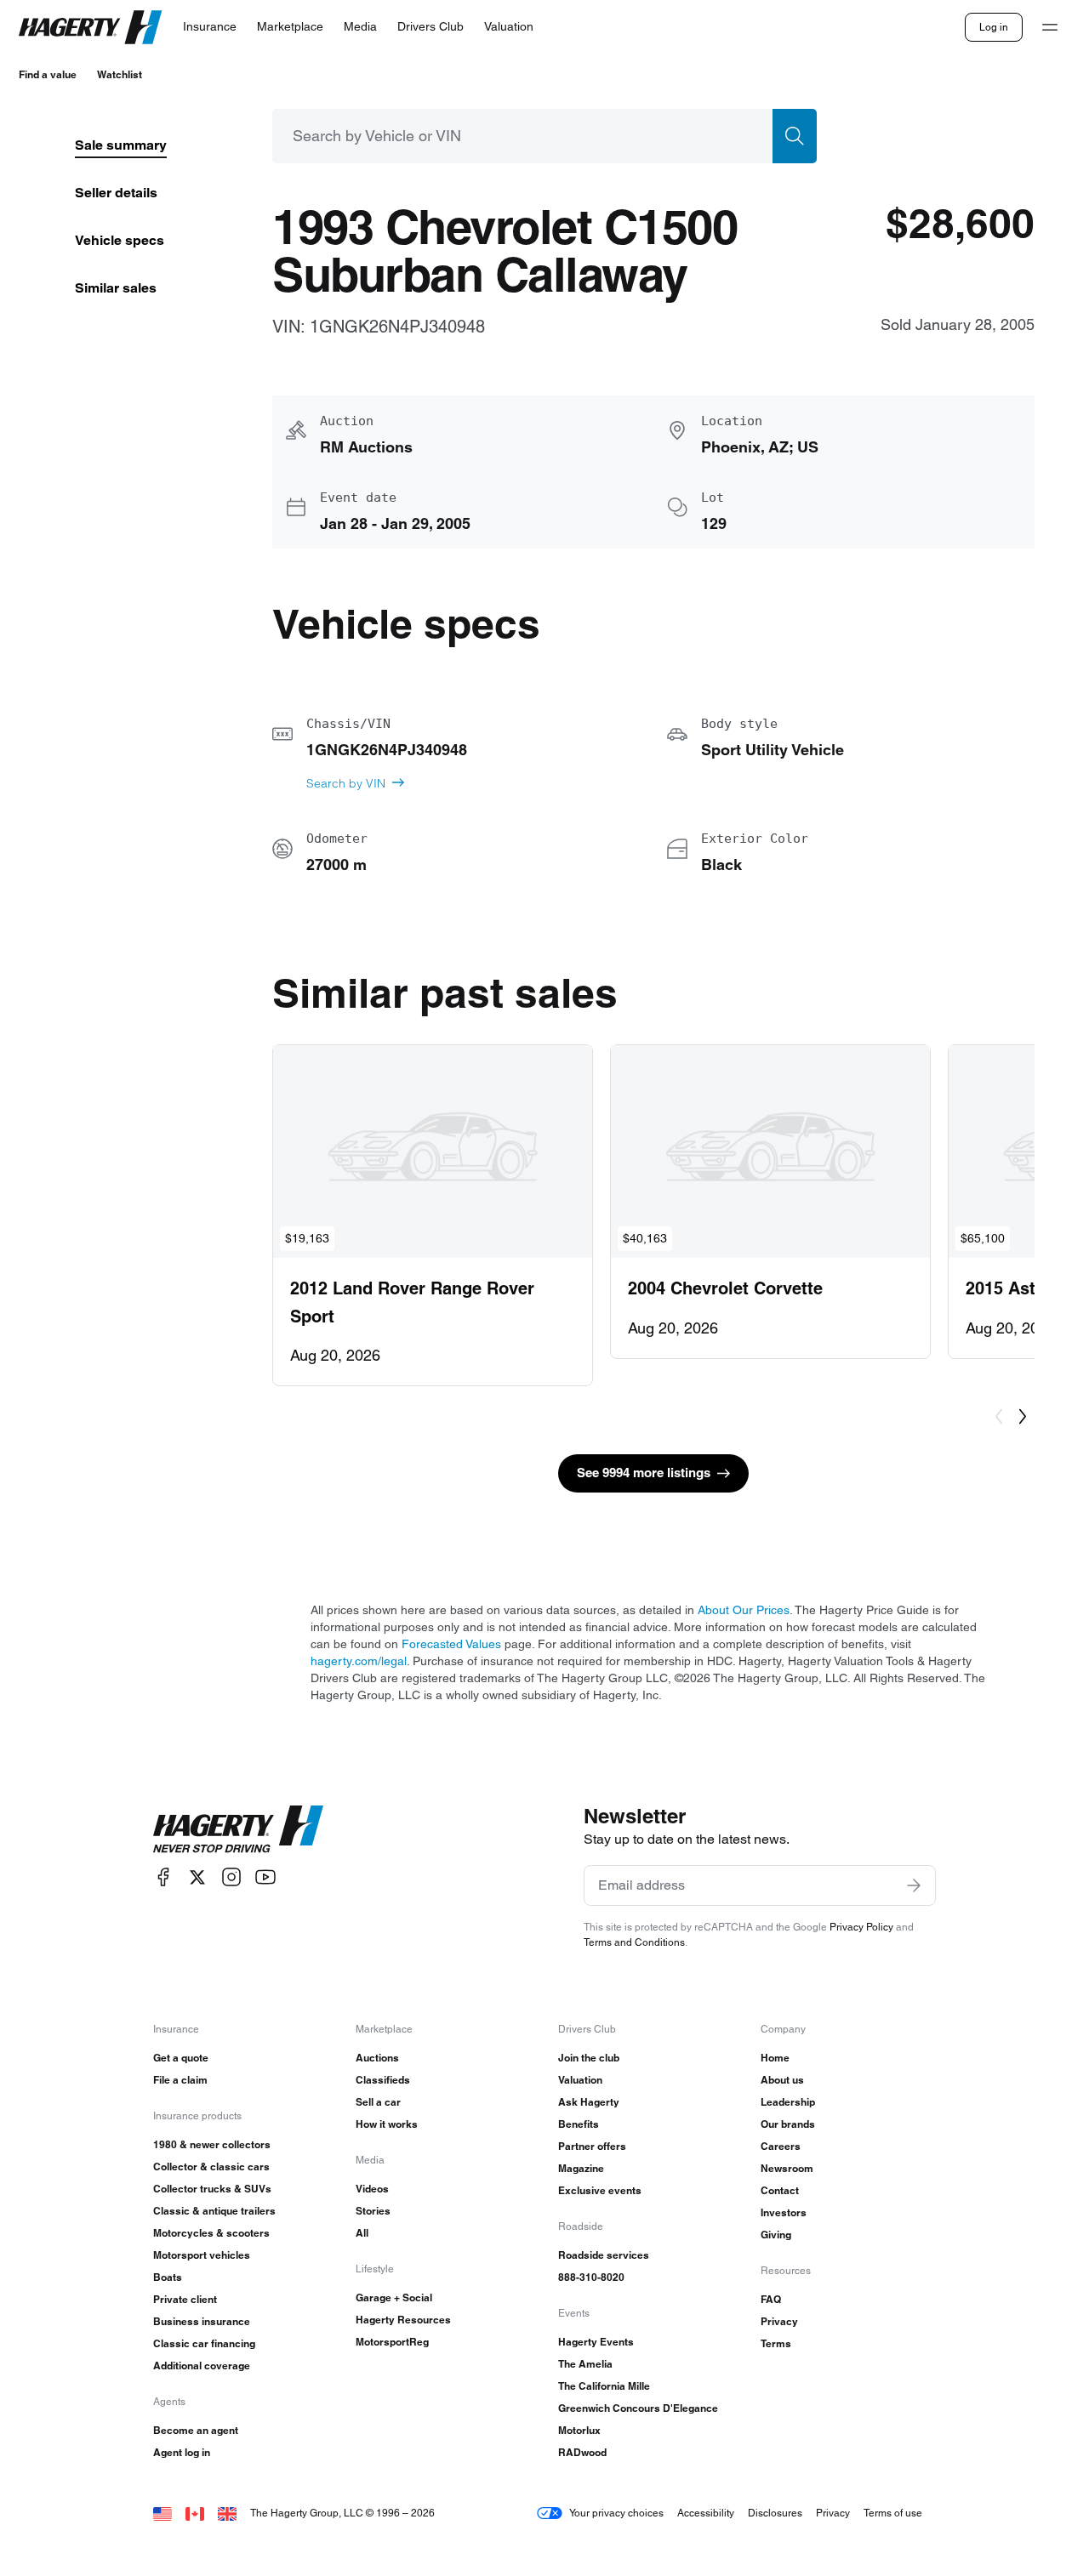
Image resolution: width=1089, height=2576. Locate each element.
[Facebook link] (163, 1877)
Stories (373, 2211)
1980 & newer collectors (212, 2144)
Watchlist (120, 74)
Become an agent (196, 2430)
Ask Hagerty (589, 2102)
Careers (781, 2146)
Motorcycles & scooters (211, 2233)
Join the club (589, 2058)
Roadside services (604, 2255)
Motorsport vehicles (202, 2255)
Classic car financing (204, 2343)
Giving (776, 2235)
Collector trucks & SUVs (212, 2189)
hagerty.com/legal (359, 1661)
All (362, 2233)
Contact (780, 2190)
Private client (185, 2299)
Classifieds (383, 2080)
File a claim (180, 2080)
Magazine (581, 2168)
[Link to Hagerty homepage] (238, 1829)
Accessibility (706, 2513)
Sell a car (378, 2102)
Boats (168, 2277)
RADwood (582, 2452)
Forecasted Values (451, 1644)
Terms (776, 2343)
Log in (994, 27)
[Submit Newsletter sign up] (914, 1885)
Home (775, 2058)
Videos (372, 2189)
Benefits (579, 2124)
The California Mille (604, 2386)
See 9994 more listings (644, 1473)
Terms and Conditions (634, 1942)
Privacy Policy (861, 1927)
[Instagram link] (231, 1877)
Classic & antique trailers (214, 2211)
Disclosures (775, 2513)
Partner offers (592, 2146)
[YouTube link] (265, 1877)
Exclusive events (600, 2190)
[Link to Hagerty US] (162, 2513)
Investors (784, 2212)
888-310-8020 (591, 2277)
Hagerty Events (596, 2342)
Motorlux (579, 2430)
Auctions (377, 2058)
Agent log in (182, 2452)
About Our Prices (744, 1610)
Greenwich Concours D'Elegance (638, 2408)
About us (782, 2080)
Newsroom (787, 2168)
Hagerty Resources (403, 2320)
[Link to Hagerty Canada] (195, 2513)
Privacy (779, 2321)
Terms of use (893, 2513)
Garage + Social (394, 2297)
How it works (387, 2124)
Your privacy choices (616, 2513)
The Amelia (585, 2364)
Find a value (48, 74)
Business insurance (202, 2321)
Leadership (788, 2102)
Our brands (788, 2124)
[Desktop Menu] (1050, 27)
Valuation (580, 2080)
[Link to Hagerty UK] (227, 2513)
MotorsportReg (392, 2342)
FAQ (771, 2299)
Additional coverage (202, 2366)
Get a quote (181, 2058)
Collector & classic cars (211, 2167)
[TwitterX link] (197, 1877)
